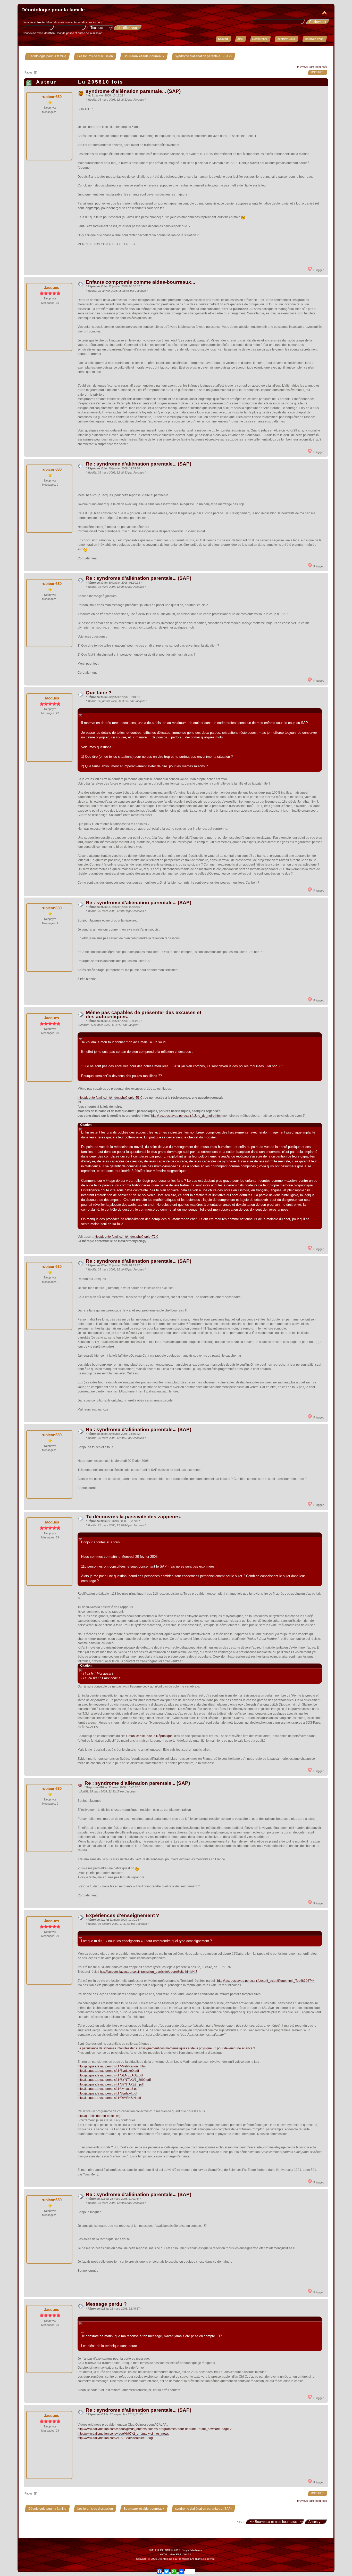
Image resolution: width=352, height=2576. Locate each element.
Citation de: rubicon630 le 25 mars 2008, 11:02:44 (116, 2319)
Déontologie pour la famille (53, 10)
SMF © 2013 (173, 2550)
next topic (321, 67)
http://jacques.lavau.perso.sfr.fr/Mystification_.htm (112, 2066)
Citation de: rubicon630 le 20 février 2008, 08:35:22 (118, 1535)
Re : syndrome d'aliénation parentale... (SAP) (139, 464)
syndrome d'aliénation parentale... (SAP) (133, 91)
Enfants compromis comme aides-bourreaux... (140, 282)
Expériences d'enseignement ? (123, 1915)
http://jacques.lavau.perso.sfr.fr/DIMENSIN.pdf (109, 2098)
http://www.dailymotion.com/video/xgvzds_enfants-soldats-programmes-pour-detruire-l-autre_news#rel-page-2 (155, 2429)
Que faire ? (99, 693)
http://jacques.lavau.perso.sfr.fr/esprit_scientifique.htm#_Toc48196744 (266, 1981)
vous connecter (68, 22)
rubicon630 (52, 97)
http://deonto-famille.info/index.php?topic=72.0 (126, 1237)
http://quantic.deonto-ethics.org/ (99, 2116)
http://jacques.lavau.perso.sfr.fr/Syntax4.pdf (107, 2093)
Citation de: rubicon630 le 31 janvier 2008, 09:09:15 (118, 1034)
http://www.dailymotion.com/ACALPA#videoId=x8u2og (115, 2438)
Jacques (52, 287)
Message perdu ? (106, 2304)
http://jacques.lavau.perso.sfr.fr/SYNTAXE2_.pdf (111, 2084)
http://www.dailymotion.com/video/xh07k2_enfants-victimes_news (123, 2434)
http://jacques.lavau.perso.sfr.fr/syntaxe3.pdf (108, 2089)
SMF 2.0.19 (156, 2550)
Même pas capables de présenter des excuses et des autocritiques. (144, 1014)
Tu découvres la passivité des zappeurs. (133, 1517)
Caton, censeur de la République (149, 1736)
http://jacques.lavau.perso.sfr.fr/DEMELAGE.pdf (110, 2075)
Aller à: (241, 2522)
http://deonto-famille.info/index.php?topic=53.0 (110, 1098)
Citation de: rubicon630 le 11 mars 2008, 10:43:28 (116, 1933)
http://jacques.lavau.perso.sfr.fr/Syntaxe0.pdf (108, 2071)
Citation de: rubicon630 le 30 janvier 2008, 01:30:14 (118, 710)
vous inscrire (94, 22)
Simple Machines (192, 2550)
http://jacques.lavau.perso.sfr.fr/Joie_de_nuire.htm (186, 1116)
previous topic (306, 67)
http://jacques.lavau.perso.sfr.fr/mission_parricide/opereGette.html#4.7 (149, 1972)
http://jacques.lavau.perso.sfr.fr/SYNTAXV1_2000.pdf (114, 2080)
